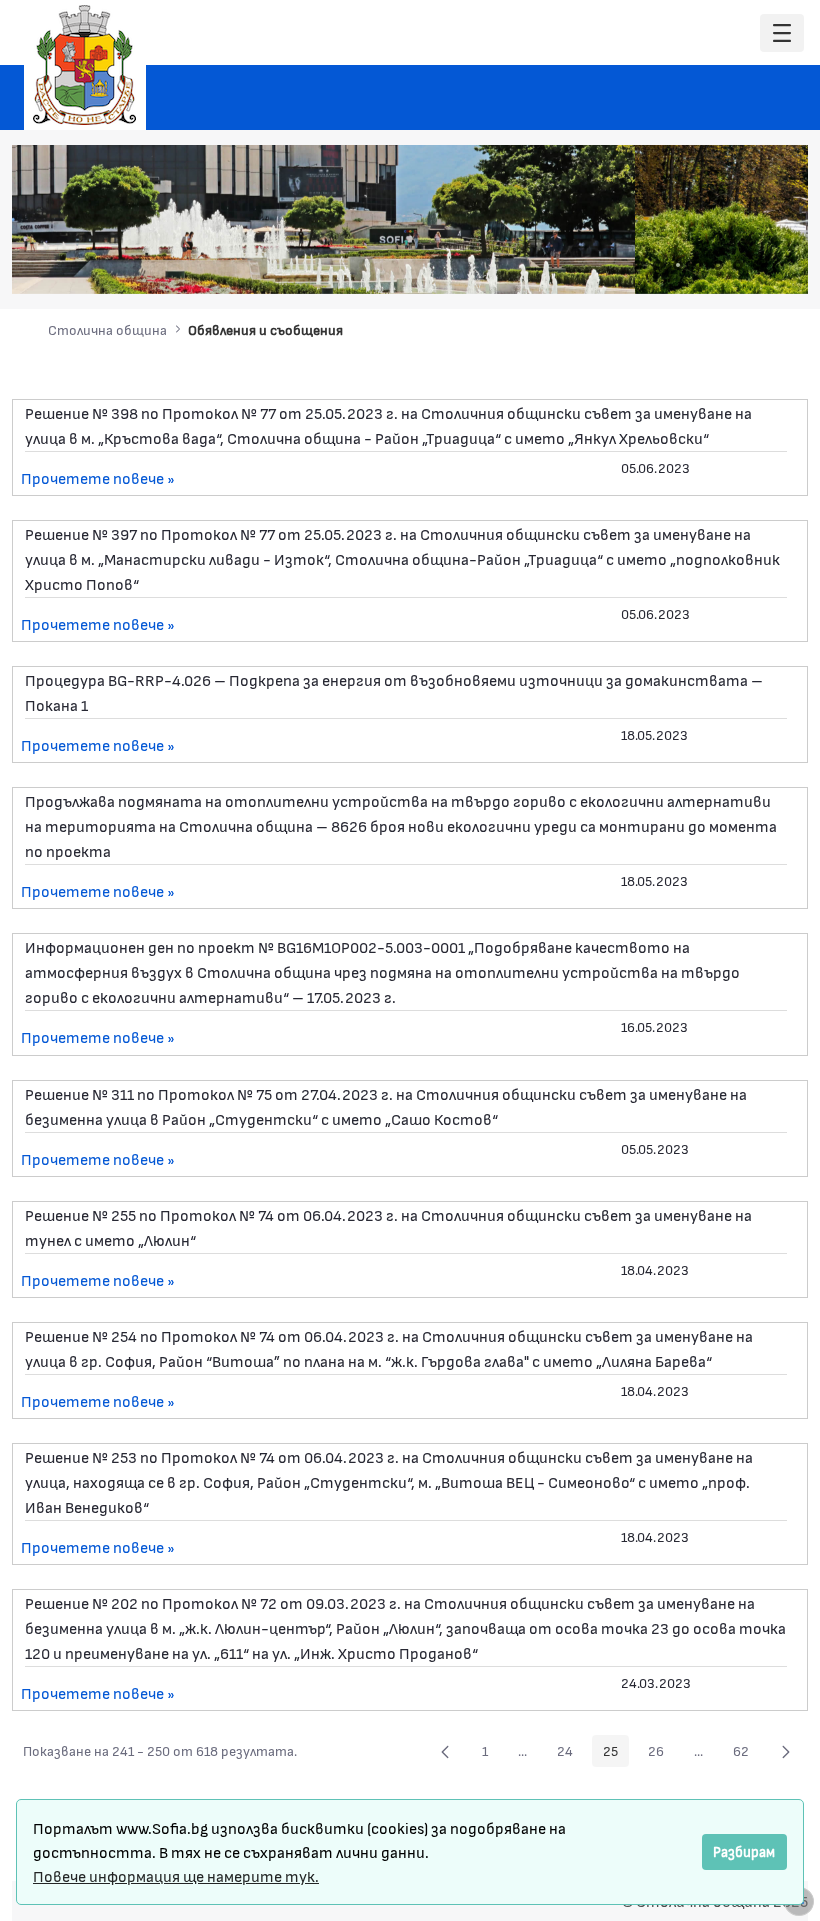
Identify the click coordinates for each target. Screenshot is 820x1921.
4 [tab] (698, 265)
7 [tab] (758, 265)
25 (616, 1754)
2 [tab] (658, 265)
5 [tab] (718, 265)
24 (570, 1754)
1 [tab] (638, 265)
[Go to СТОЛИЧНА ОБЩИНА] (85, 65)
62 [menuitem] (746, 1754)
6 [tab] (738, 265)
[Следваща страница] (786, 1751)
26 (661, 1754)
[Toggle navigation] (782, 33)
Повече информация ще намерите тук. (176, 1875)
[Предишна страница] (445, 1751)
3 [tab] (678, 265)
